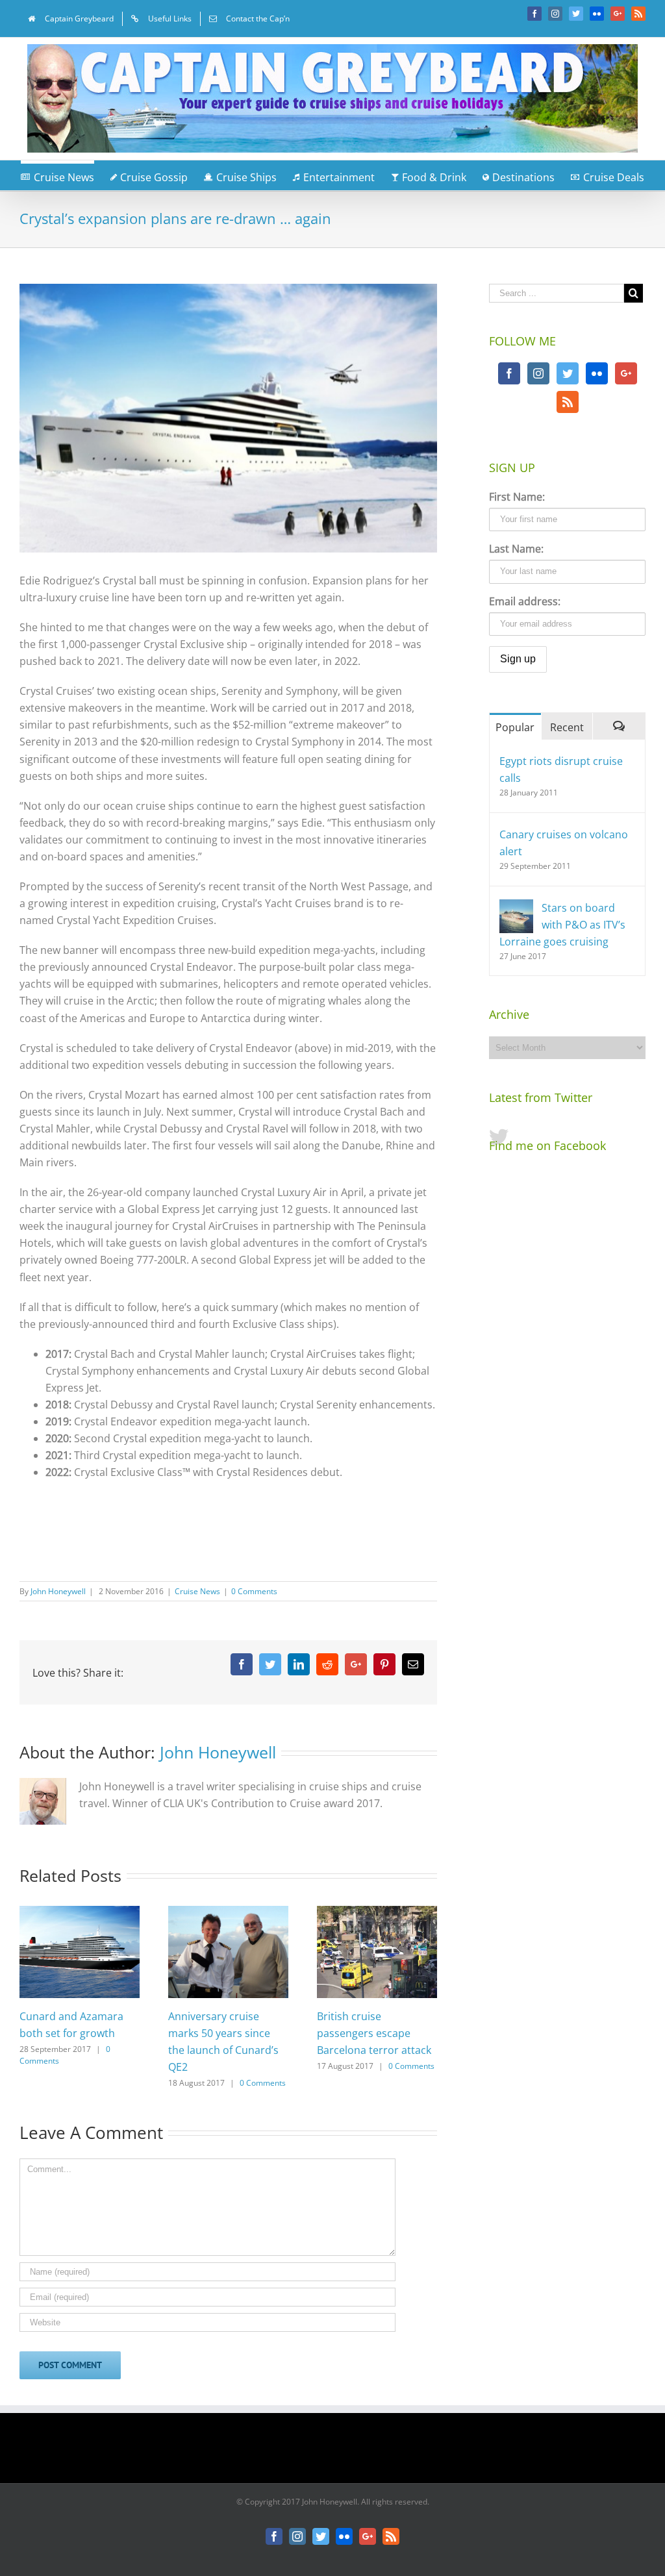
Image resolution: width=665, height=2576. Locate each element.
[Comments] (619, 726)
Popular (515, 727)
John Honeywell (58, 1591)
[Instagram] (538, 373)
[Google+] (626, 373)
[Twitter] (568, 373)
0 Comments (254, 1591)
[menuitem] (71, 19)
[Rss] (568, 402)
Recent (567, 727)
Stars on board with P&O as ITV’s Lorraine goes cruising (562, 925)
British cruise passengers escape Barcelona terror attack (374, 2033)
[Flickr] (597, 373)
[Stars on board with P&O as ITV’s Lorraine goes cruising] (516, 908)
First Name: (517, 497)
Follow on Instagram (341, 2453)
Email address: (525, 601)
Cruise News (197, 1591)
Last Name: (516, 549)
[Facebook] (509, 373)
